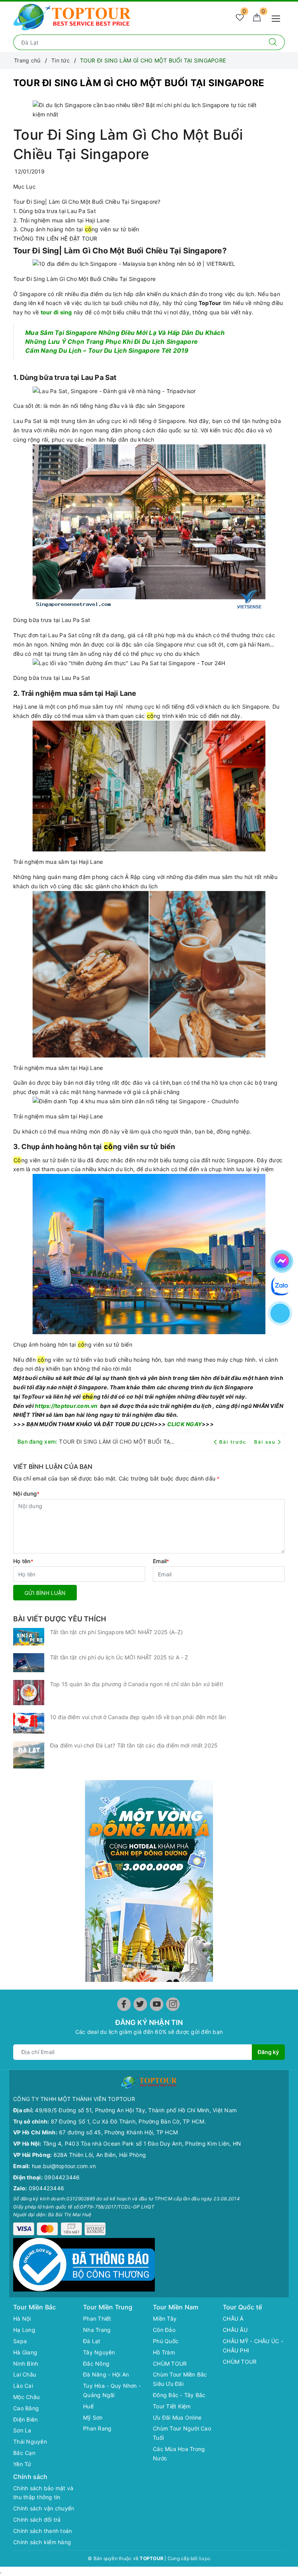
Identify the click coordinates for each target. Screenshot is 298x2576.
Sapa (20, 2341)
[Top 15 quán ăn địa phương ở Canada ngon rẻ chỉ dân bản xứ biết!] (29, 1693)
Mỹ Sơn (93, 2417)
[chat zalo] (281, 1285)
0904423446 (62, 2177)
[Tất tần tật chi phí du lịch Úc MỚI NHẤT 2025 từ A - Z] (29, 1663)
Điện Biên (25, 2419)
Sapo (204, 2558)
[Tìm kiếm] (273, 42)
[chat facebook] (282, 1260)
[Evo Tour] (149, 1881)
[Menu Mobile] (278, 18)
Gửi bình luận (45, 1593)
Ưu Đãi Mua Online (177, 2417)
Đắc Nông (96, 2364)
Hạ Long (24, 2330)
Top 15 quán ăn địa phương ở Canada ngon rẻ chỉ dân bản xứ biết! (137, 1684)
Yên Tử (22, 2464)
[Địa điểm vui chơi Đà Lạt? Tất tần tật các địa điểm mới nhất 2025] (29, 1755)
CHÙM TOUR (170, 2364)
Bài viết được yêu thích (60, 1619)
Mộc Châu (26, 2397)
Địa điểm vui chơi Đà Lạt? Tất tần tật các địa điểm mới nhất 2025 (134, 1745)
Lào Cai (23, 2386)
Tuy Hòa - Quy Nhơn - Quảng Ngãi (112, 2390)
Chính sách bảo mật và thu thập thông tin (43, 2493)
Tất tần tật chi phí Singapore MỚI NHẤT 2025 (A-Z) (116, 1632)
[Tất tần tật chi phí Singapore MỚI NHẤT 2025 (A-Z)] (29, 1637)
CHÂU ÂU (235, 2330)
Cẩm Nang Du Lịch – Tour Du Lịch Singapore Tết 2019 (107, 351)
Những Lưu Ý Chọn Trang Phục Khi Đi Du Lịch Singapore (111, 342)
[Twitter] (140, 2004)
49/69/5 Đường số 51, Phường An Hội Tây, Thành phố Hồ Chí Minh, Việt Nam (136, 2110)
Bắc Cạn (24, 2453)
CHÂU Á (233, 2319)
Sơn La (22, 2430)
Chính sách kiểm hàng (42, 2542)
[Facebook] (124, 2004)
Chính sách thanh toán (42, 2531)
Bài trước (234, 1442)
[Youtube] (157, 2004)
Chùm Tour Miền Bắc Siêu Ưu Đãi (180, 2379)
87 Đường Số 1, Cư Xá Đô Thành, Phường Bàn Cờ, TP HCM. (128, 2121)
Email (161, 1561)
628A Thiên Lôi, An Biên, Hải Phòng (100, 2155)
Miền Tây (165, 2319)
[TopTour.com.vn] (72, 16)
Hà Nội (22, 2319)
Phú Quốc (166, 2341)
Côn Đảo (164, 2330)
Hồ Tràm (164, 2352)
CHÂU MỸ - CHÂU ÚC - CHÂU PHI (253, 2346)
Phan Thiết (97, 2319)
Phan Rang (97, 2428)
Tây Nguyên (99, 2352)
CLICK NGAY (184, 1424)
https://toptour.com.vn (66, 1406)
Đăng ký (268, 2052)
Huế (88, 2406)
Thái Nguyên (30, 2442)
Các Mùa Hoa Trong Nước (179, 2454)
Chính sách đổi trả (37, 2520)
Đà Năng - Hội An (106, 2374)
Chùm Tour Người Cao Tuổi (182, 2433)
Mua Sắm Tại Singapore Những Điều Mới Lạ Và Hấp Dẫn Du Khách (125, 333)
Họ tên (23, 1561)
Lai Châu (25, 2374)
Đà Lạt (92, 2341)
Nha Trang (97, 2330)
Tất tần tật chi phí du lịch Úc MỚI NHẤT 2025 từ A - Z (119, 1657)
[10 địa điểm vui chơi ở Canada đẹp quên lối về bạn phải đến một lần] (29, 1723)
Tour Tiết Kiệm (172, 2406)
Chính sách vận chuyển (44, 2508)
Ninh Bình (26, 2364)
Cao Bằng (26, 2408)
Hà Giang (25, 2352)
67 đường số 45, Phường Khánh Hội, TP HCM (118, 2132)
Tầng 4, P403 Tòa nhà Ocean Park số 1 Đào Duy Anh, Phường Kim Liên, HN (142, 2143)
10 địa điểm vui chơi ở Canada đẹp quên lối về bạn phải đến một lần (138, 1717)
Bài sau (265, 1442)
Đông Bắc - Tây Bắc (179, 2395)
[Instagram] (173, 2004)
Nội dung (26, 1493)
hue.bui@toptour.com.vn (64, 2166)
